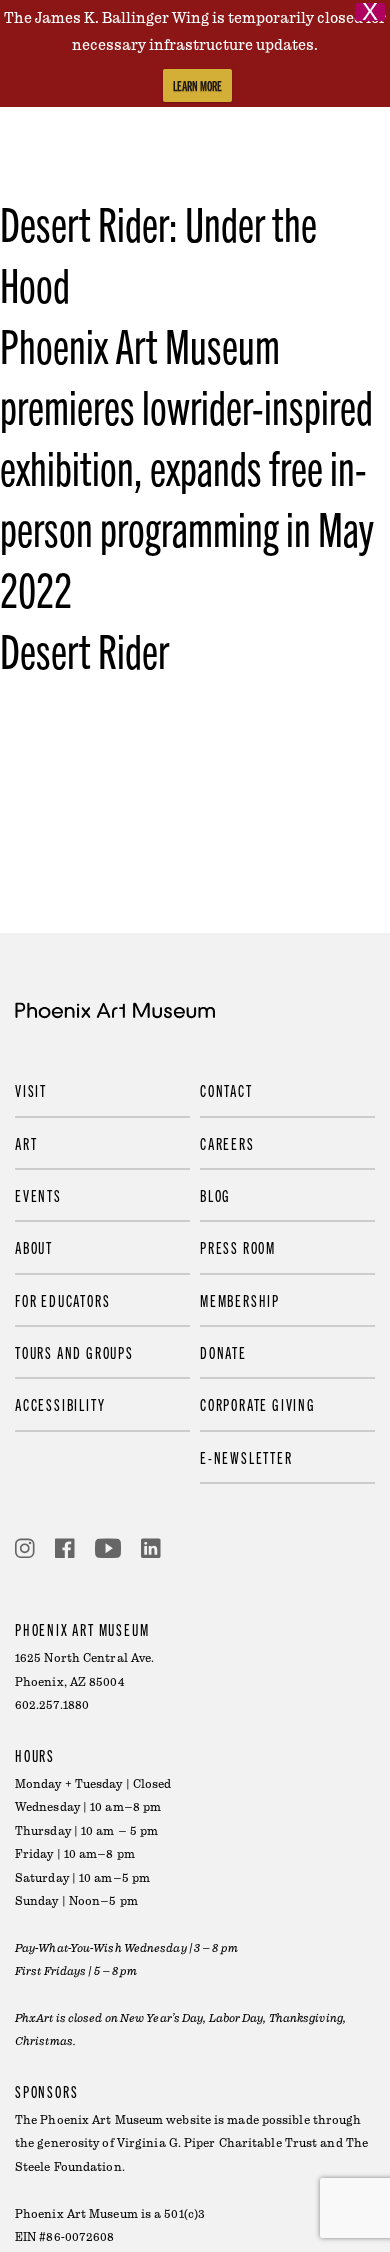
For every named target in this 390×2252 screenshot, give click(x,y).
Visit (31, 1090)
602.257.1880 (52, 1705)
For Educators (62, 1300)
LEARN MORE (197, 85)
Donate (223, 1352)
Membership (240, 1300)
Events (38, 1195)
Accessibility (60, 1404)
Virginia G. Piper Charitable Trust (217, 2143)
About (34, 1247)
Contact (226, 1090)
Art (26, 1143)
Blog (215, 1195)
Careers (227, 1143)
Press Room (238, 1247)
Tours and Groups (74, 1352)
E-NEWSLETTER (246, 1457)
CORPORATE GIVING (258, 1404)
